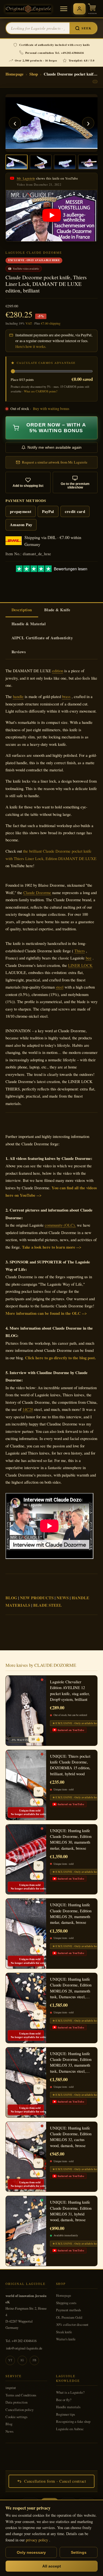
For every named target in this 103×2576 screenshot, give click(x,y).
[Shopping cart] (92, 9)
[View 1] (16, 162)
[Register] (79, 9)
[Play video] (52, 216)
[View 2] (41, 162)
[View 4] (89, 162)
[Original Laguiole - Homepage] (28, 9)
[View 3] (65, 162)
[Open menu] (64, 9)
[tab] (22, 610)
